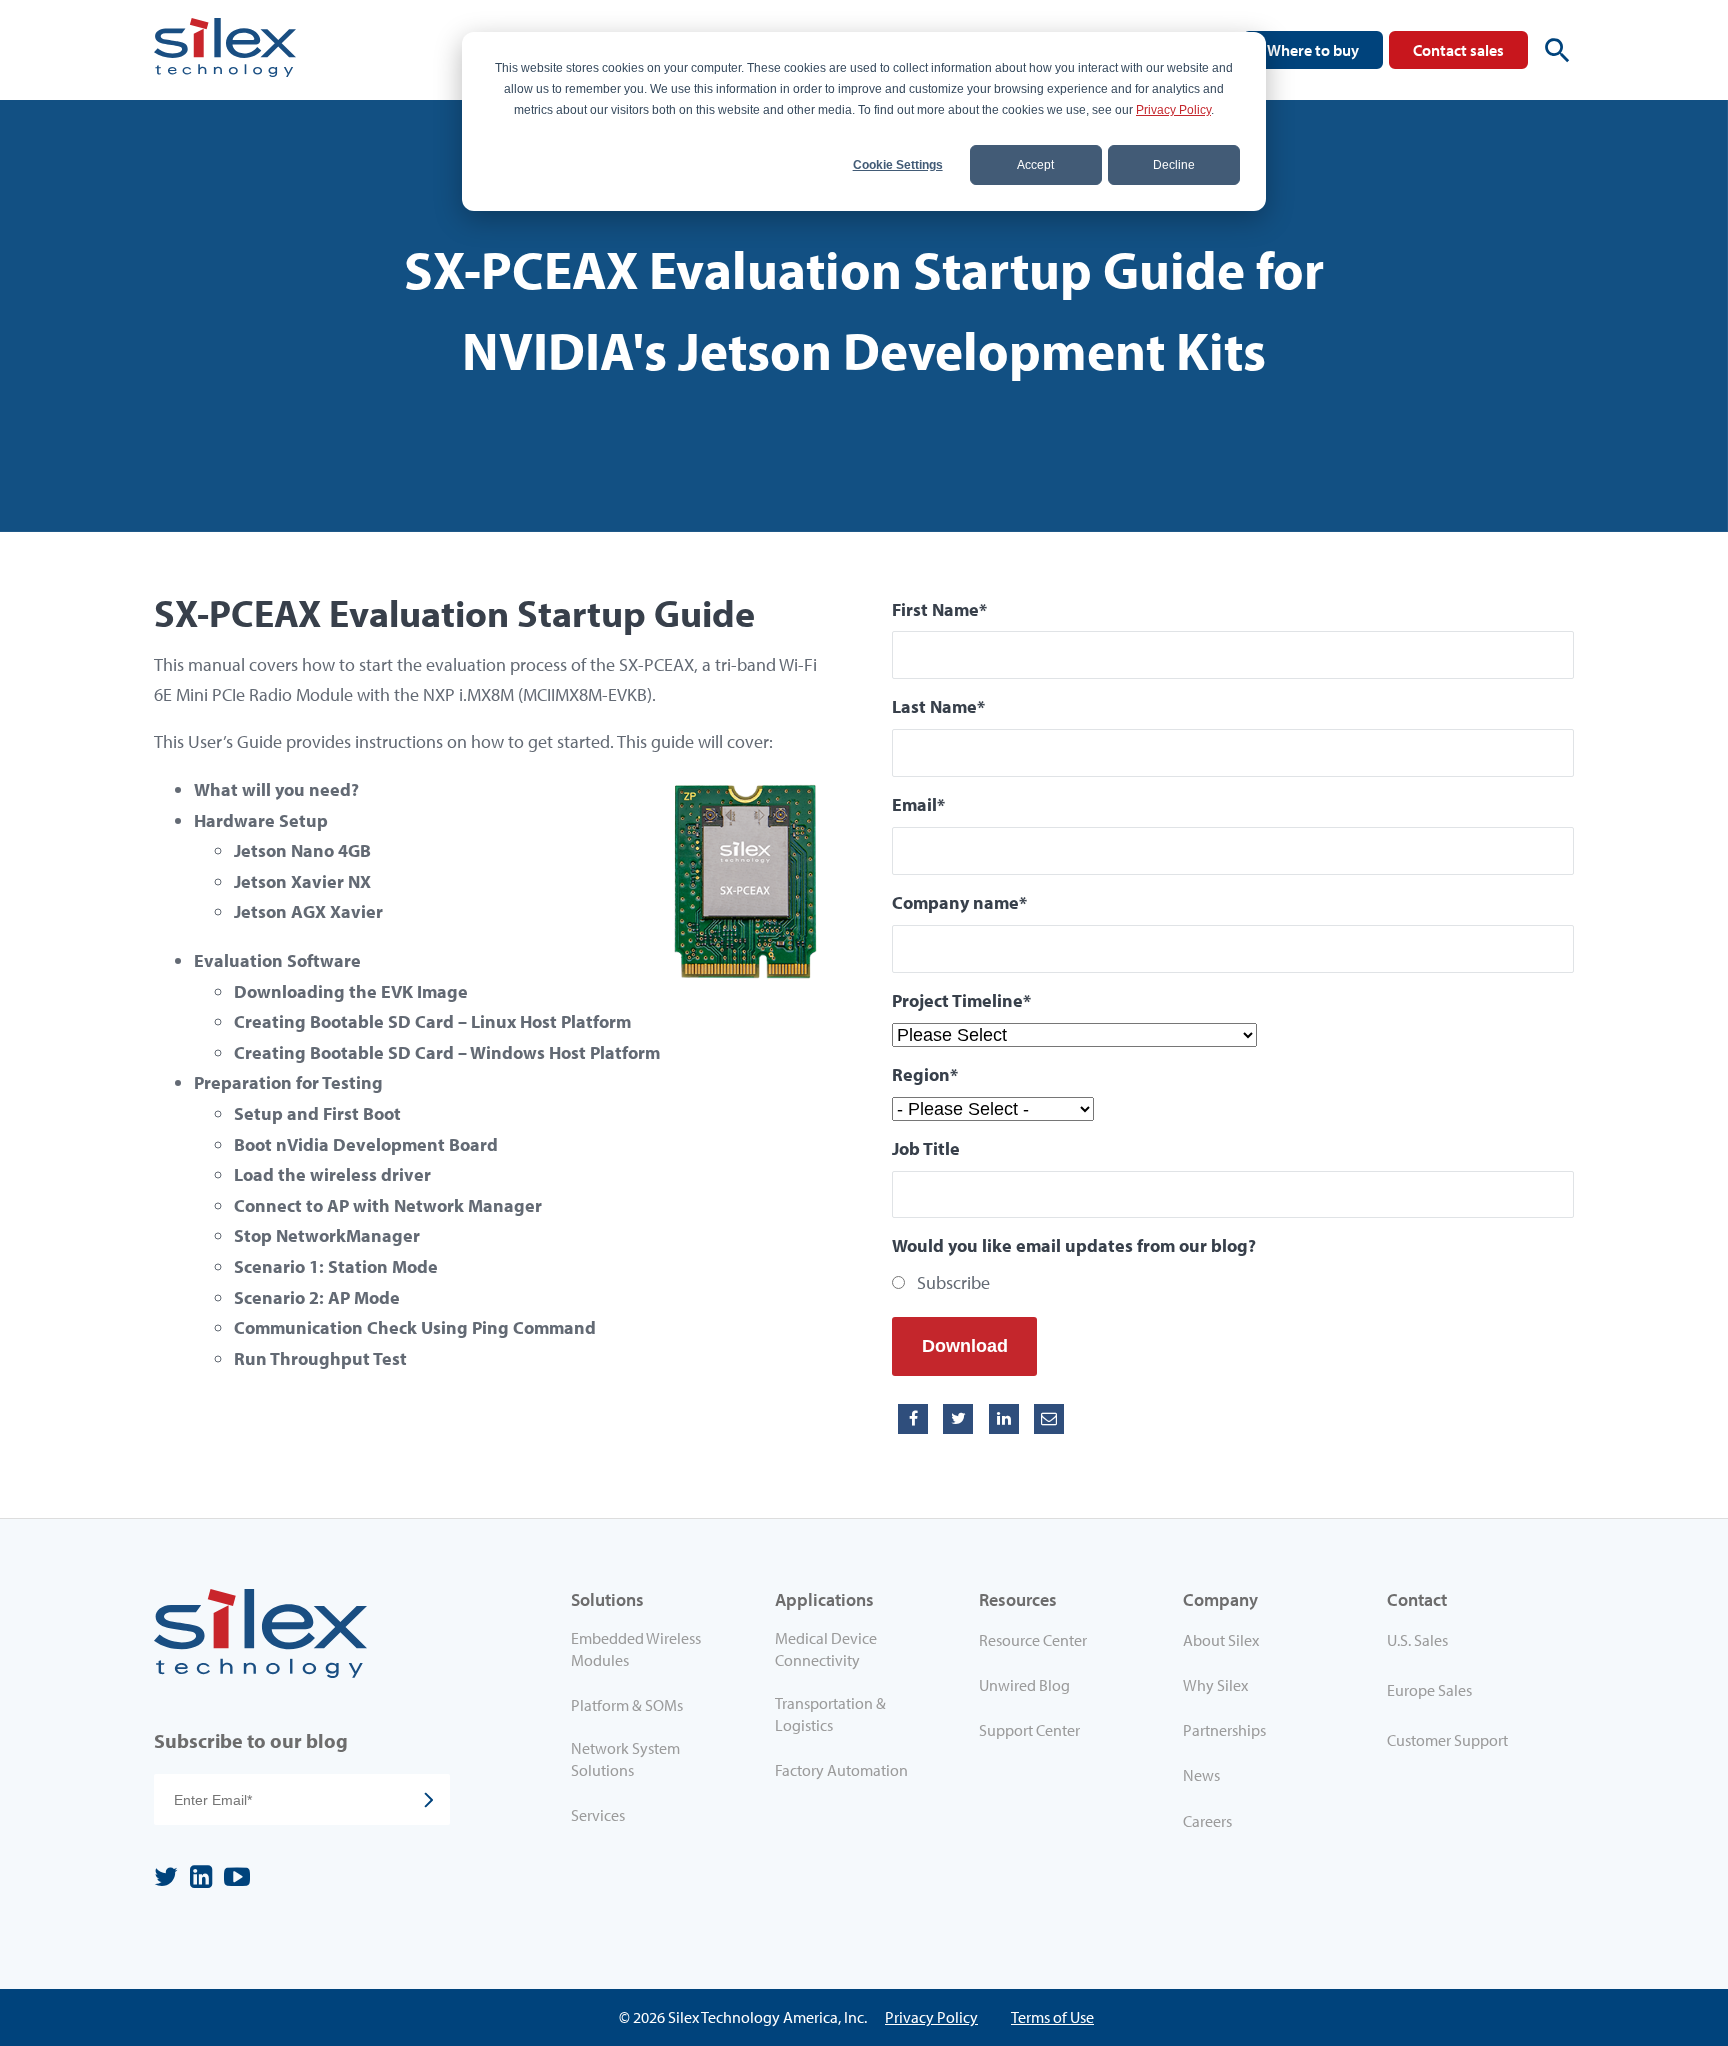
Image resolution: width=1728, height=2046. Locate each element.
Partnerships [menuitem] (1224, 1730)
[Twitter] (958, 1419)
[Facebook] (913, 1419)
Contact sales (1458, 50)
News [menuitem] (1201, 1775)
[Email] (1049, 1419)
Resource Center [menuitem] (1033, 1640)
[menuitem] (1472, 1644)
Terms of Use (1052, 2017)
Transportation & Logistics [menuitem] (830, 1714)
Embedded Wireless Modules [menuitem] (636, 1649)
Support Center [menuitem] (1029, 1730)
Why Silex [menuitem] (1215, 1685)
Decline (1174, 165)
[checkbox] (1233, 1283)
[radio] (1233, 1283)
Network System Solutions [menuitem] (625, 1759)
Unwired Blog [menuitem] (1024, 1685)
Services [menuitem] (598, 1815)
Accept (1035, 165)
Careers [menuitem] (1207, 1821)
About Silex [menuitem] (1221, 1640)
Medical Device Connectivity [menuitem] (826, 1649)
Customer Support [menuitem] (1447, 1740)
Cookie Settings (898, 165)
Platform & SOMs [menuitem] (627, 1705)
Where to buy (1313, 50)
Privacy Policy (1173, 110)
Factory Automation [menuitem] (841, 1770)
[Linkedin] (1004, 1419)
